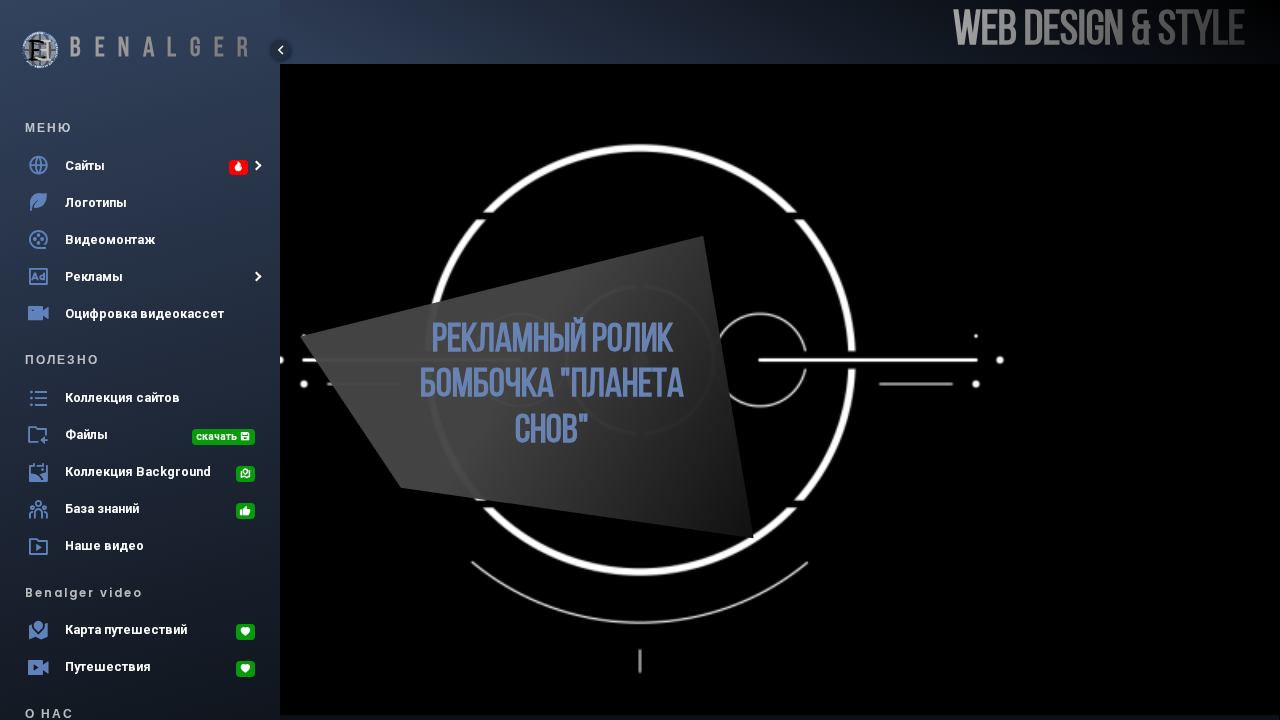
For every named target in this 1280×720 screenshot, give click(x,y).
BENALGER (166, 49)
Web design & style (1099, 32)
